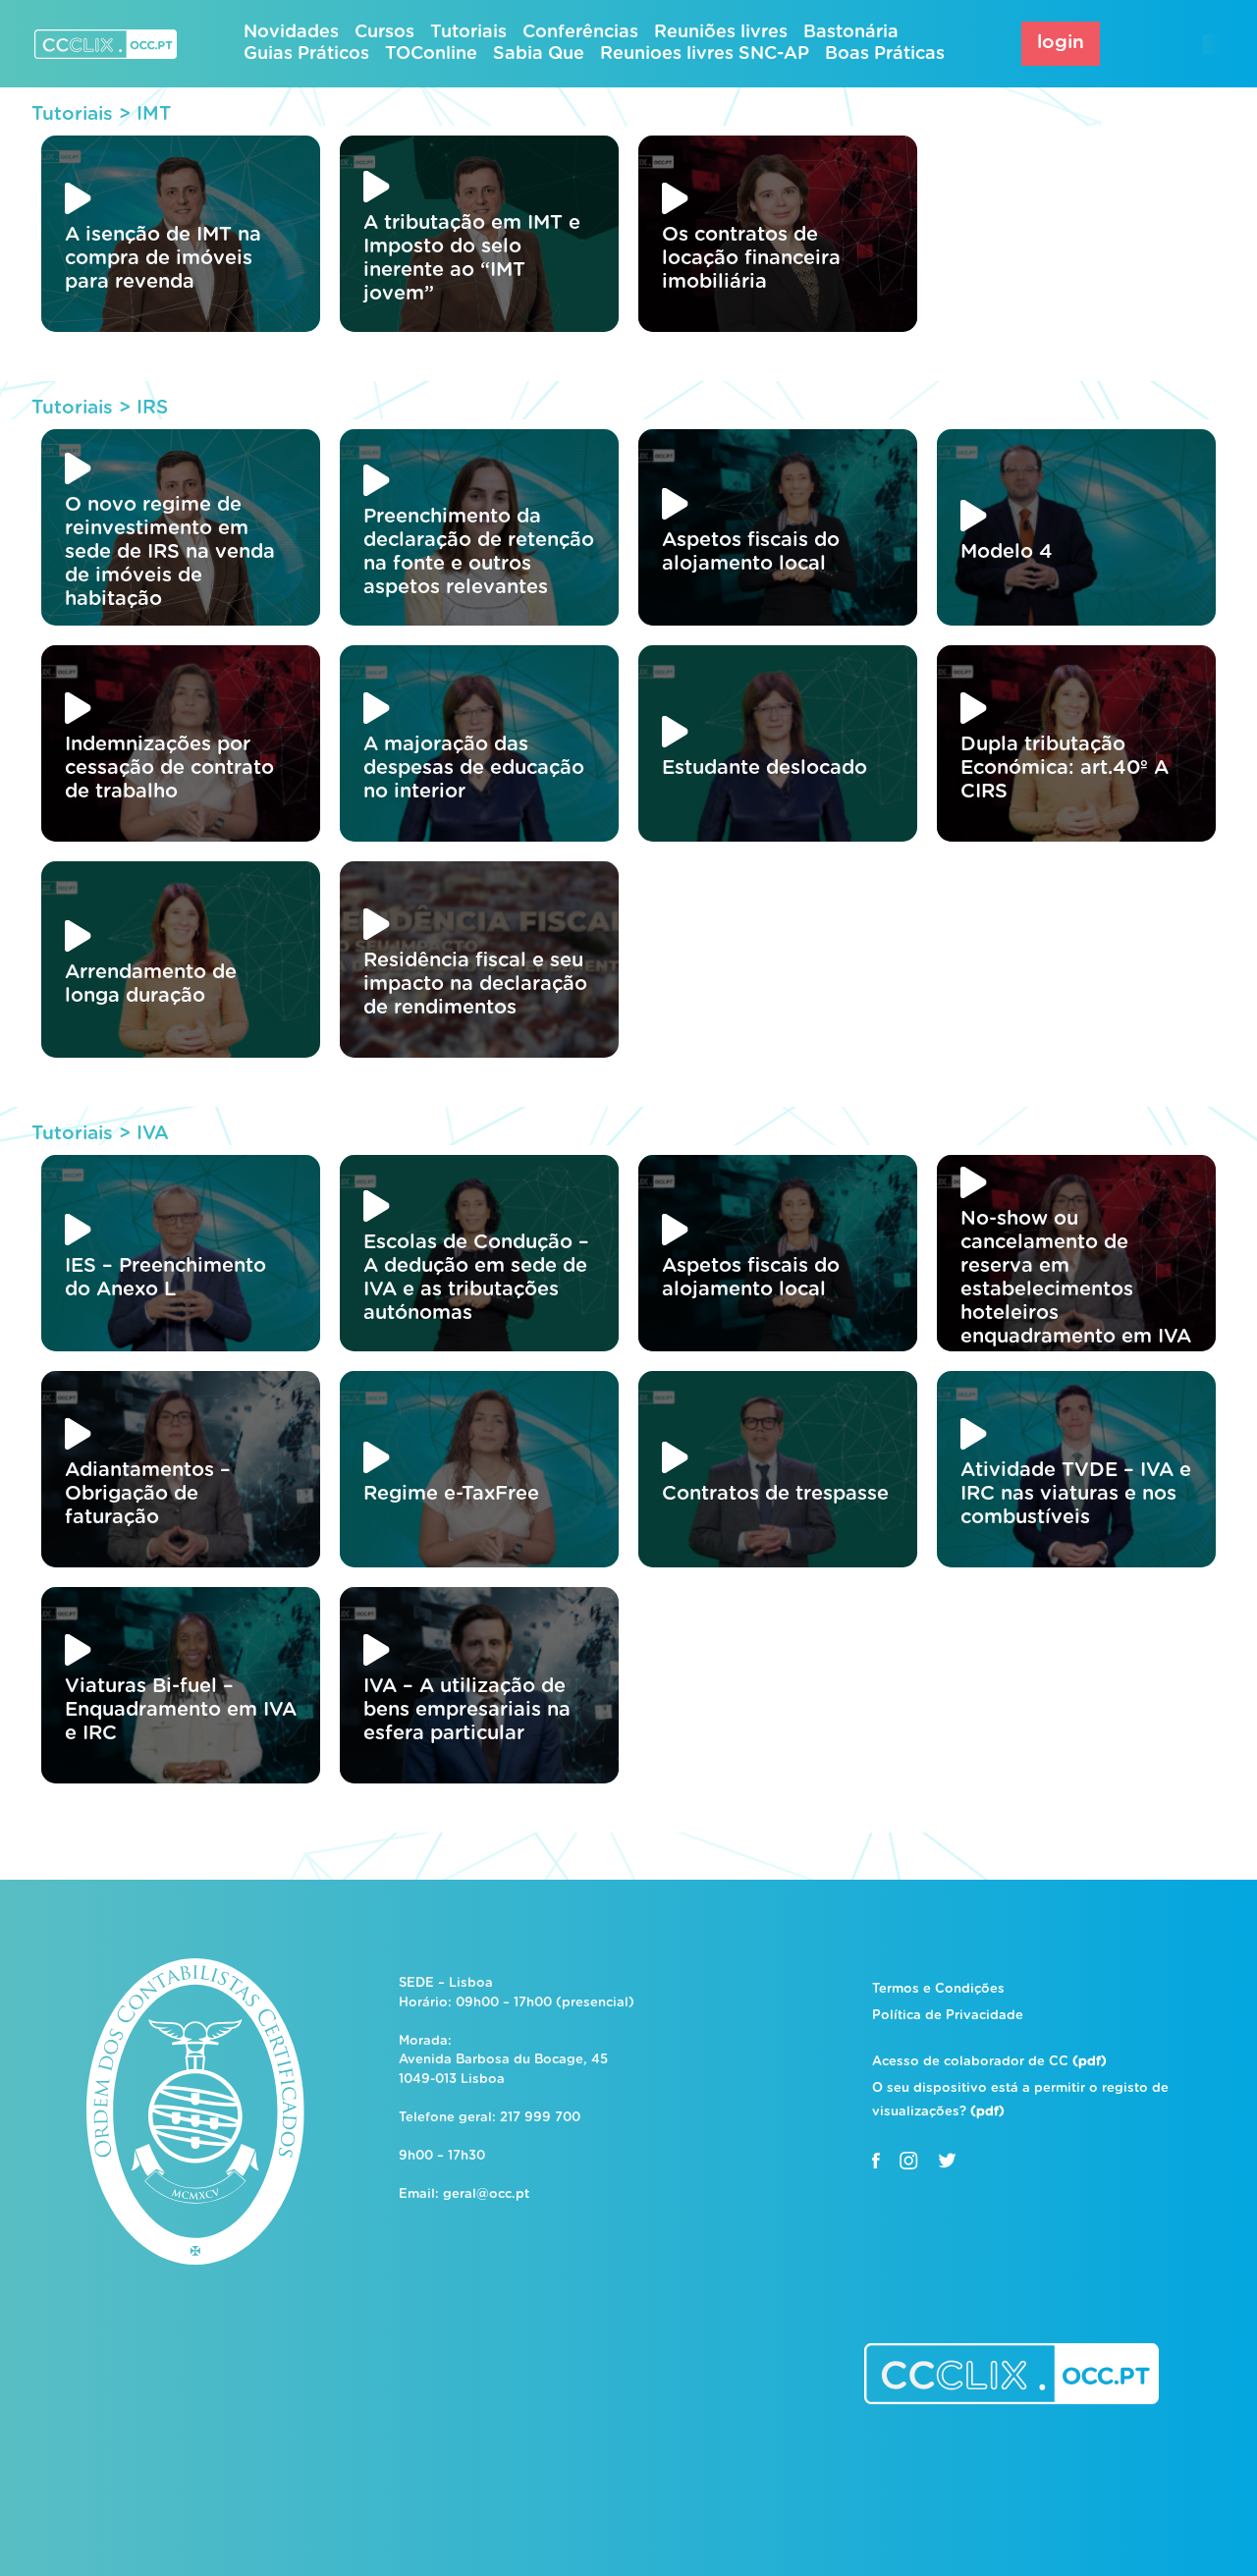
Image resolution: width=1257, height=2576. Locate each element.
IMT (154, 114)
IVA (153, 1134)
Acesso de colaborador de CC (989, 2062)
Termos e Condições (938, 1989)
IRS (152, 408)
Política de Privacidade (948, 2016)
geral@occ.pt (486, 2194)
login (1061, 43)
